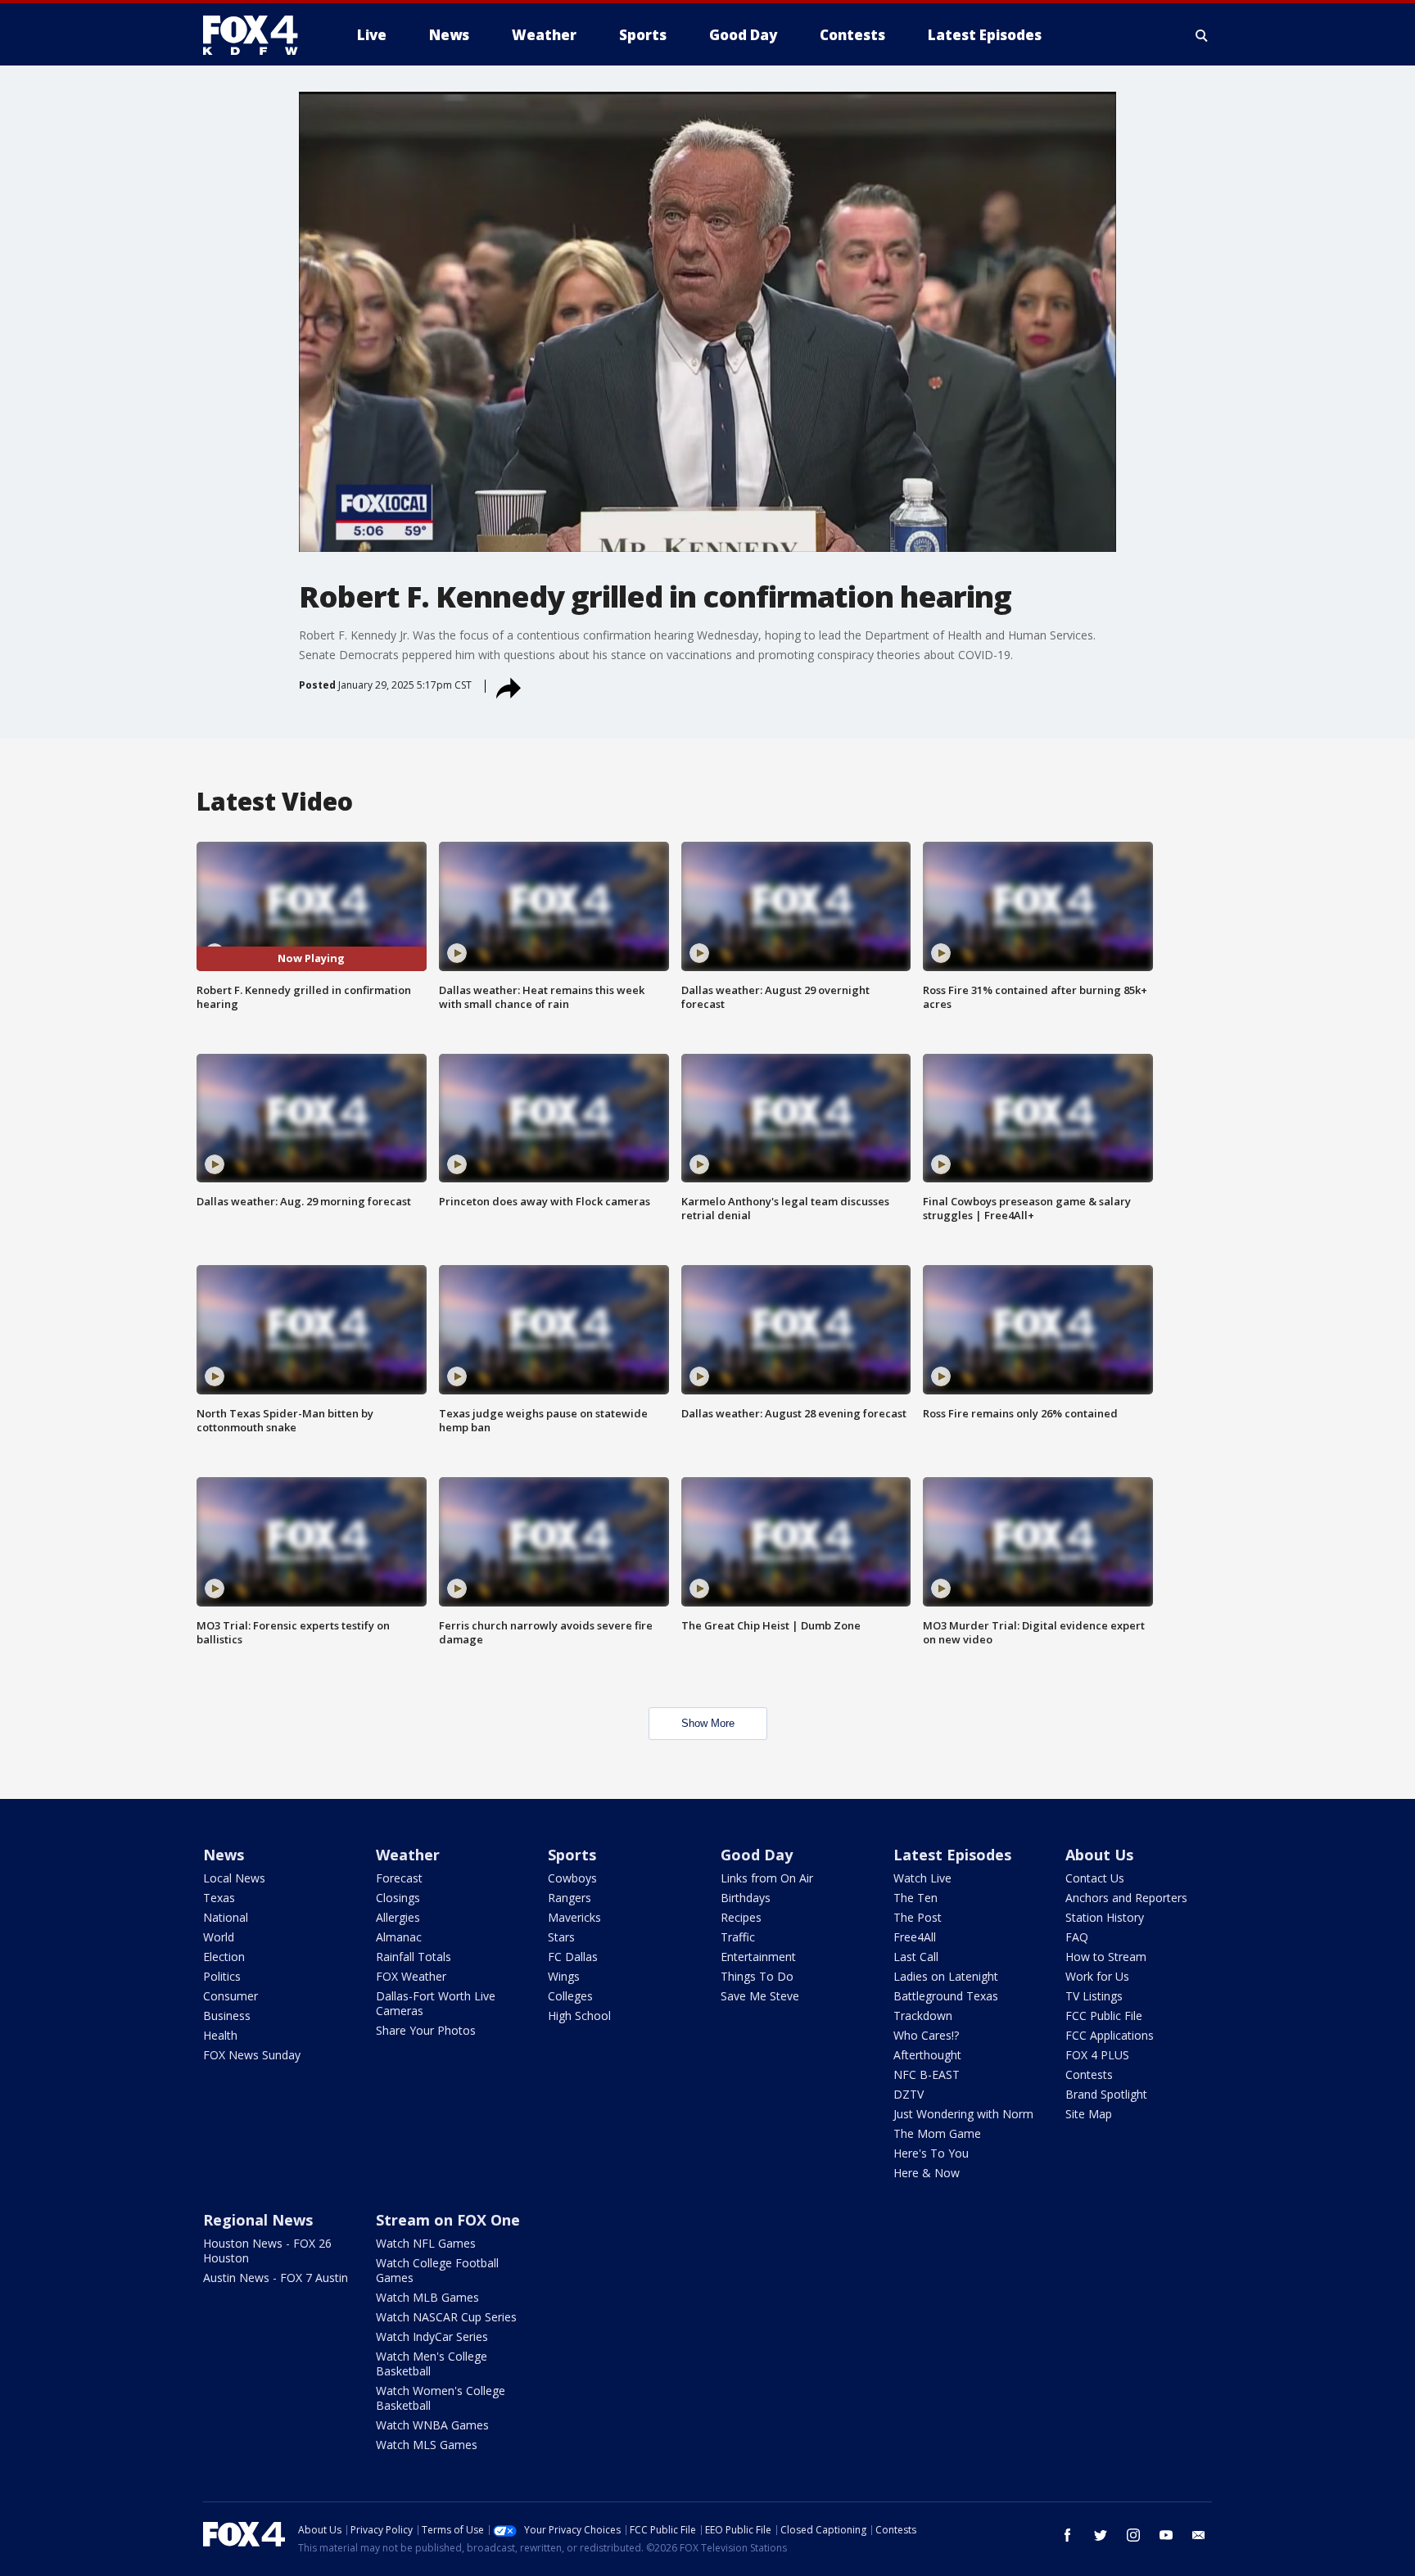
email (1199, 2535)
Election (224, 1957)
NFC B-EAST (927, 2074)
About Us (1099, 1855)
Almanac (399, 1937)
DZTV (909, 2094)
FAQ (1077, 1937)
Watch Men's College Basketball (432, 2364)
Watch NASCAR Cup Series (446, 2317)
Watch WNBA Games (432, 2425)
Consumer (231, 1996)
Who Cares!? (926, 2035)
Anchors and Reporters (1126, 1898)
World (219, 1937)
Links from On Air (767, 1878)
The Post (918, 1917)
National (226, 1917)
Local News (234, 1878)
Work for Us (1097, 1976)
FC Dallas (573, 1957)
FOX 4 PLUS (1097, 2055)
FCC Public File (1104, 2016)
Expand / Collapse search (1202, 35)
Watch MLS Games (427, 2445)
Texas (219, 1898)
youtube (1166, 2535)
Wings (564, 1976)
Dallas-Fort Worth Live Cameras (436, 2003)
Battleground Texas (946, 1996)
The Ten (915, 1898)
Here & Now (927, 2173)
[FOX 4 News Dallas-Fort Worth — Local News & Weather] (257, 35)
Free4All (915, 1937)
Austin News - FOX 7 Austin (276, 2278)
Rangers (570, 1898)
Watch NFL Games (426, 2243)
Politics (222, 1976)
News (224, 1855)
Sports (572, 1855)
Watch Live (922, 1878)
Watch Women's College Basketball (441, 2398)
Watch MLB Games (427, 2297)
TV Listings (1094, 1996)
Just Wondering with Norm (963, 2114)
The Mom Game (937, 2133)
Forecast (399, 1878)
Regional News (258, 2220)
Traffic (738, 1937)
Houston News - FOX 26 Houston (267, 2251)
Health (220, 2035)
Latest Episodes (952, 1855)
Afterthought (927, 2055)
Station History (1105, 1917)
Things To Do (757, 1976)
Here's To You (931, 2153)
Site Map (1089, 2114)
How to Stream (1106, 1957)
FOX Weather (411, 1976)
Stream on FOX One (448, 2220)
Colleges (570, 1996)
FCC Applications (1110, 2035)
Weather (408, 1855)
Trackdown (923, 2016)
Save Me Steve (760, 1996)
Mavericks (574, 1917)
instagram (1133, 2535)
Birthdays (746, 1898)
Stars (561, 1937)
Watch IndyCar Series (432, 2336)
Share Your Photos (426, 2030)
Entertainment (758, 1957)
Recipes (741, 1917)
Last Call (916, 1957)
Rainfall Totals (414, 1957)
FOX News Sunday (252, 2055)
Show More (708, 1723)
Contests (1089, 2074)
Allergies (398, 1917)
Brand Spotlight (1106, 2094)
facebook (1068, 2535)
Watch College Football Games (437, 2270)
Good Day (757, 1855)
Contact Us (1095, 1878)
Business (227, 2016)
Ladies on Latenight (946, 1976)
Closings (398, 1898)
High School (579, 2016)
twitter (1101, 2535)
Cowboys (572, 1878)
